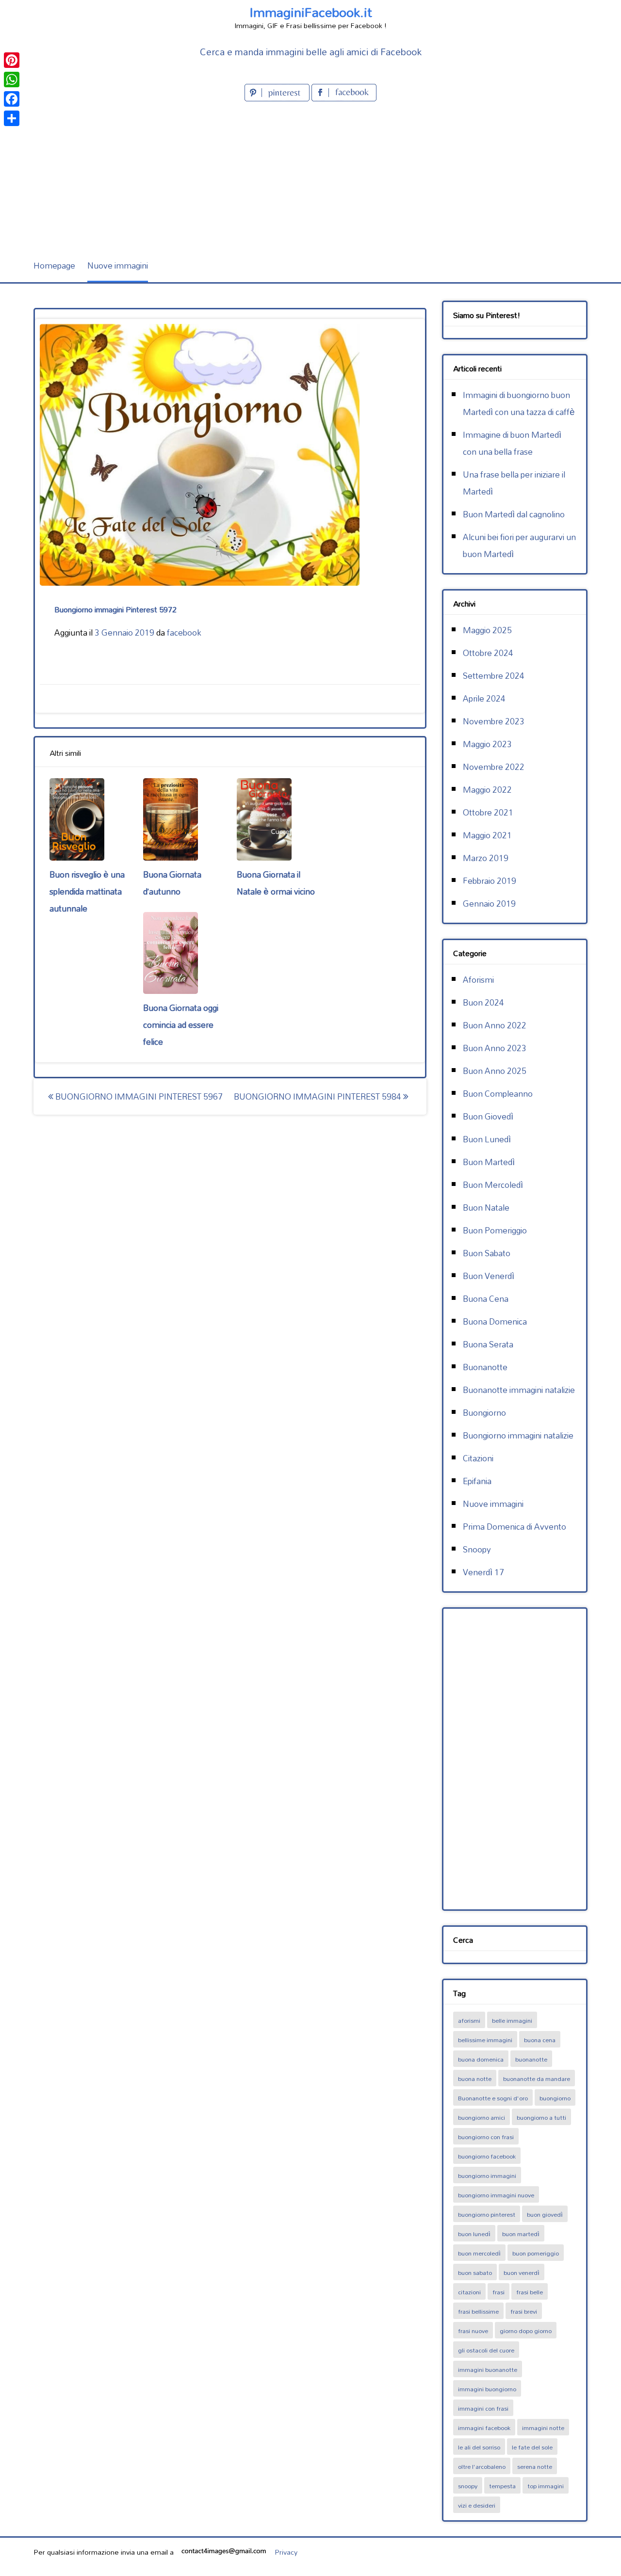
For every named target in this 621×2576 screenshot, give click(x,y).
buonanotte (531, 2059)
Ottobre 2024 (488, 653)
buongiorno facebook (487, 2156)
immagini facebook (484, 2428)
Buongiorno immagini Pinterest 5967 (138, 1096)
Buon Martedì (489, 1162)
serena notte (535, 2466)
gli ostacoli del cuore (486, 2350)
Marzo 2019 (486, 858)
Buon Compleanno (498, 1094)
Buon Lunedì (487, 1139)
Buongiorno (484, 1413)
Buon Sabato (487, 1253)
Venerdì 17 (483, 1572)
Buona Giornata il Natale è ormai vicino (276, 883)
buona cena (540, 2040)
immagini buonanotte (488, 2369)
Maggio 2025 (487, 630)
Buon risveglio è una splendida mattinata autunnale (87, 891)
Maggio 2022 (487, 790)
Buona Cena (486, 1299)
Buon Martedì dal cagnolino (514, 514)
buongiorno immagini (487, 2176)
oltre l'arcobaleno (482, 2466)
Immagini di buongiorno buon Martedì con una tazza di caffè (519, 403)
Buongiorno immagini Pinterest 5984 (319, 1096)
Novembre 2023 (494, 721)
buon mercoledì (479, 2253)
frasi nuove (473, 2331)
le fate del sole (532, 2447)
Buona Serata (488, 1344)
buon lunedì (474, 2234)
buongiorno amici (482, 2117)
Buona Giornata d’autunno (172, 883)
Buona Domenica (495, 1321)
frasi (498, 2292)
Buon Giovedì (488, 1116)
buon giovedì (545, 2214)
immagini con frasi (483, 2408)
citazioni (469, 2292)
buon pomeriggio (536, 2253)
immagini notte (543, 2428)
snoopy (468, 2486)
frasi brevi (524, 2311)
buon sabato (475, 2272)
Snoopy (477, 1549)
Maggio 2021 (487, 835)
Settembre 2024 (494, 676)
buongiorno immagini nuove (496, 2195)
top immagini (546, 2486)
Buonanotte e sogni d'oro (493, 2098)
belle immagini (512, 2020)
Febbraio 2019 (490, 881)
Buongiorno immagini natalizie (518, 1435)
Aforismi (478, 980)
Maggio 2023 (487, 744)
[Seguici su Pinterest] (278, 98)
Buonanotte (485, 1367)
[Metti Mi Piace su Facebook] (344, 98)
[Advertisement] (310, 176)
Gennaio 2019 (489, 904)
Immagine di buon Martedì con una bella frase (512, 443)
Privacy (286, 2552)
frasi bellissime (478, 2311)
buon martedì (521, 2234)
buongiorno (555, 2098)
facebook (184, 632)
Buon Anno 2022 (495, 1025)
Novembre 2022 (494, 767)
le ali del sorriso (479, 2447)
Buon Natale (486, 1208)
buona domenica (481, 2059)
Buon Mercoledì (493, 1185)
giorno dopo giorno (526, 2331)
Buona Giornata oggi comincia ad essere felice (181, 1025)
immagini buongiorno (487, 2389)
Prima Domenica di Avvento (515, 1527)
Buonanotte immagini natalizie (519, 1390)
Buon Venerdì (489, 1276)
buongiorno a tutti (541, 2117)
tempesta (502, 2486)
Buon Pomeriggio (495, 1230)
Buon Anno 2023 (495, 1048)
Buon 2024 (483, 1002)
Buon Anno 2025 (495, 1071)
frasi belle (530, 2292)
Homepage (54, 265)
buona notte (475, 2079)
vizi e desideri (477, 2505)
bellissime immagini (485, 2040)
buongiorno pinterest (487, 2214)
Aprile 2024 (484, 698)
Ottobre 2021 (488, 812)
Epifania (477, 1481)
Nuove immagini (118, 265)
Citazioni (478, 1458)
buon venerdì (522, 2272)
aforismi (469, 2020)
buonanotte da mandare (537, 2079)
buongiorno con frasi (486, 2137)
